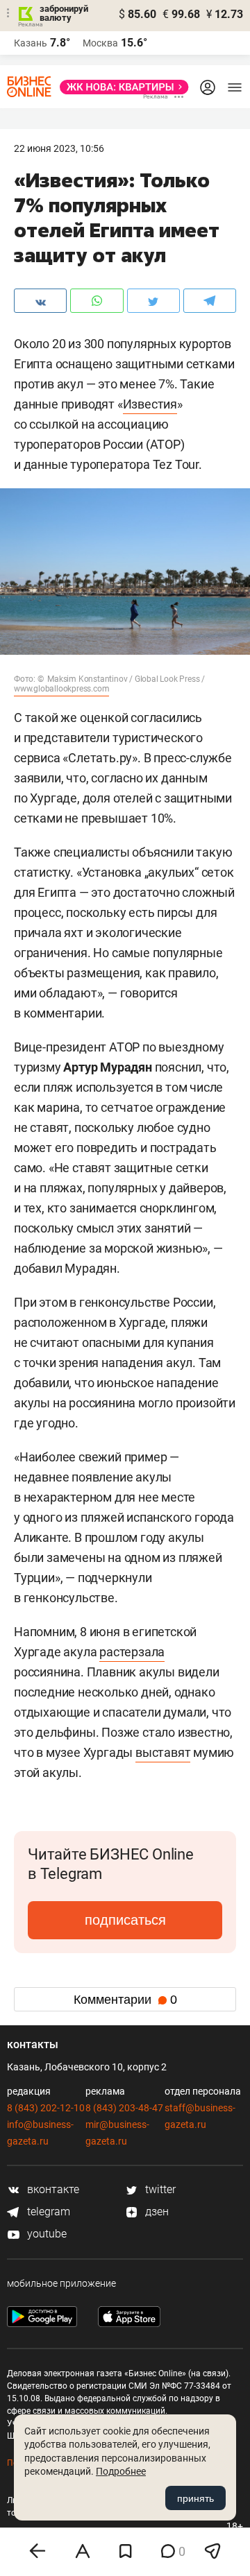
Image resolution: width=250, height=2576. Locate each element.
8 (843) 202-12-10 (46, 2108)
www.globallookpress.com (61, 689)
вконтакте (52, 2189)
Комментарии (125, 2000)
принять (195, 2498)
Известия (150, 404)
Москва (100, 43)
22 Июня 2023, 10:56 (59, 148)
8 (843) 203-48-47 (124, 2108)
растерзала (132, 1652)
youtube (45, 2234)
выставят (163, 1752)
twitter (159, 2189)
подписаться (125, 1920)
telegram (47, 2212)
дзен (156, 2212)
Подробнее (121, 2471)
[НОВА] (120, 87)
